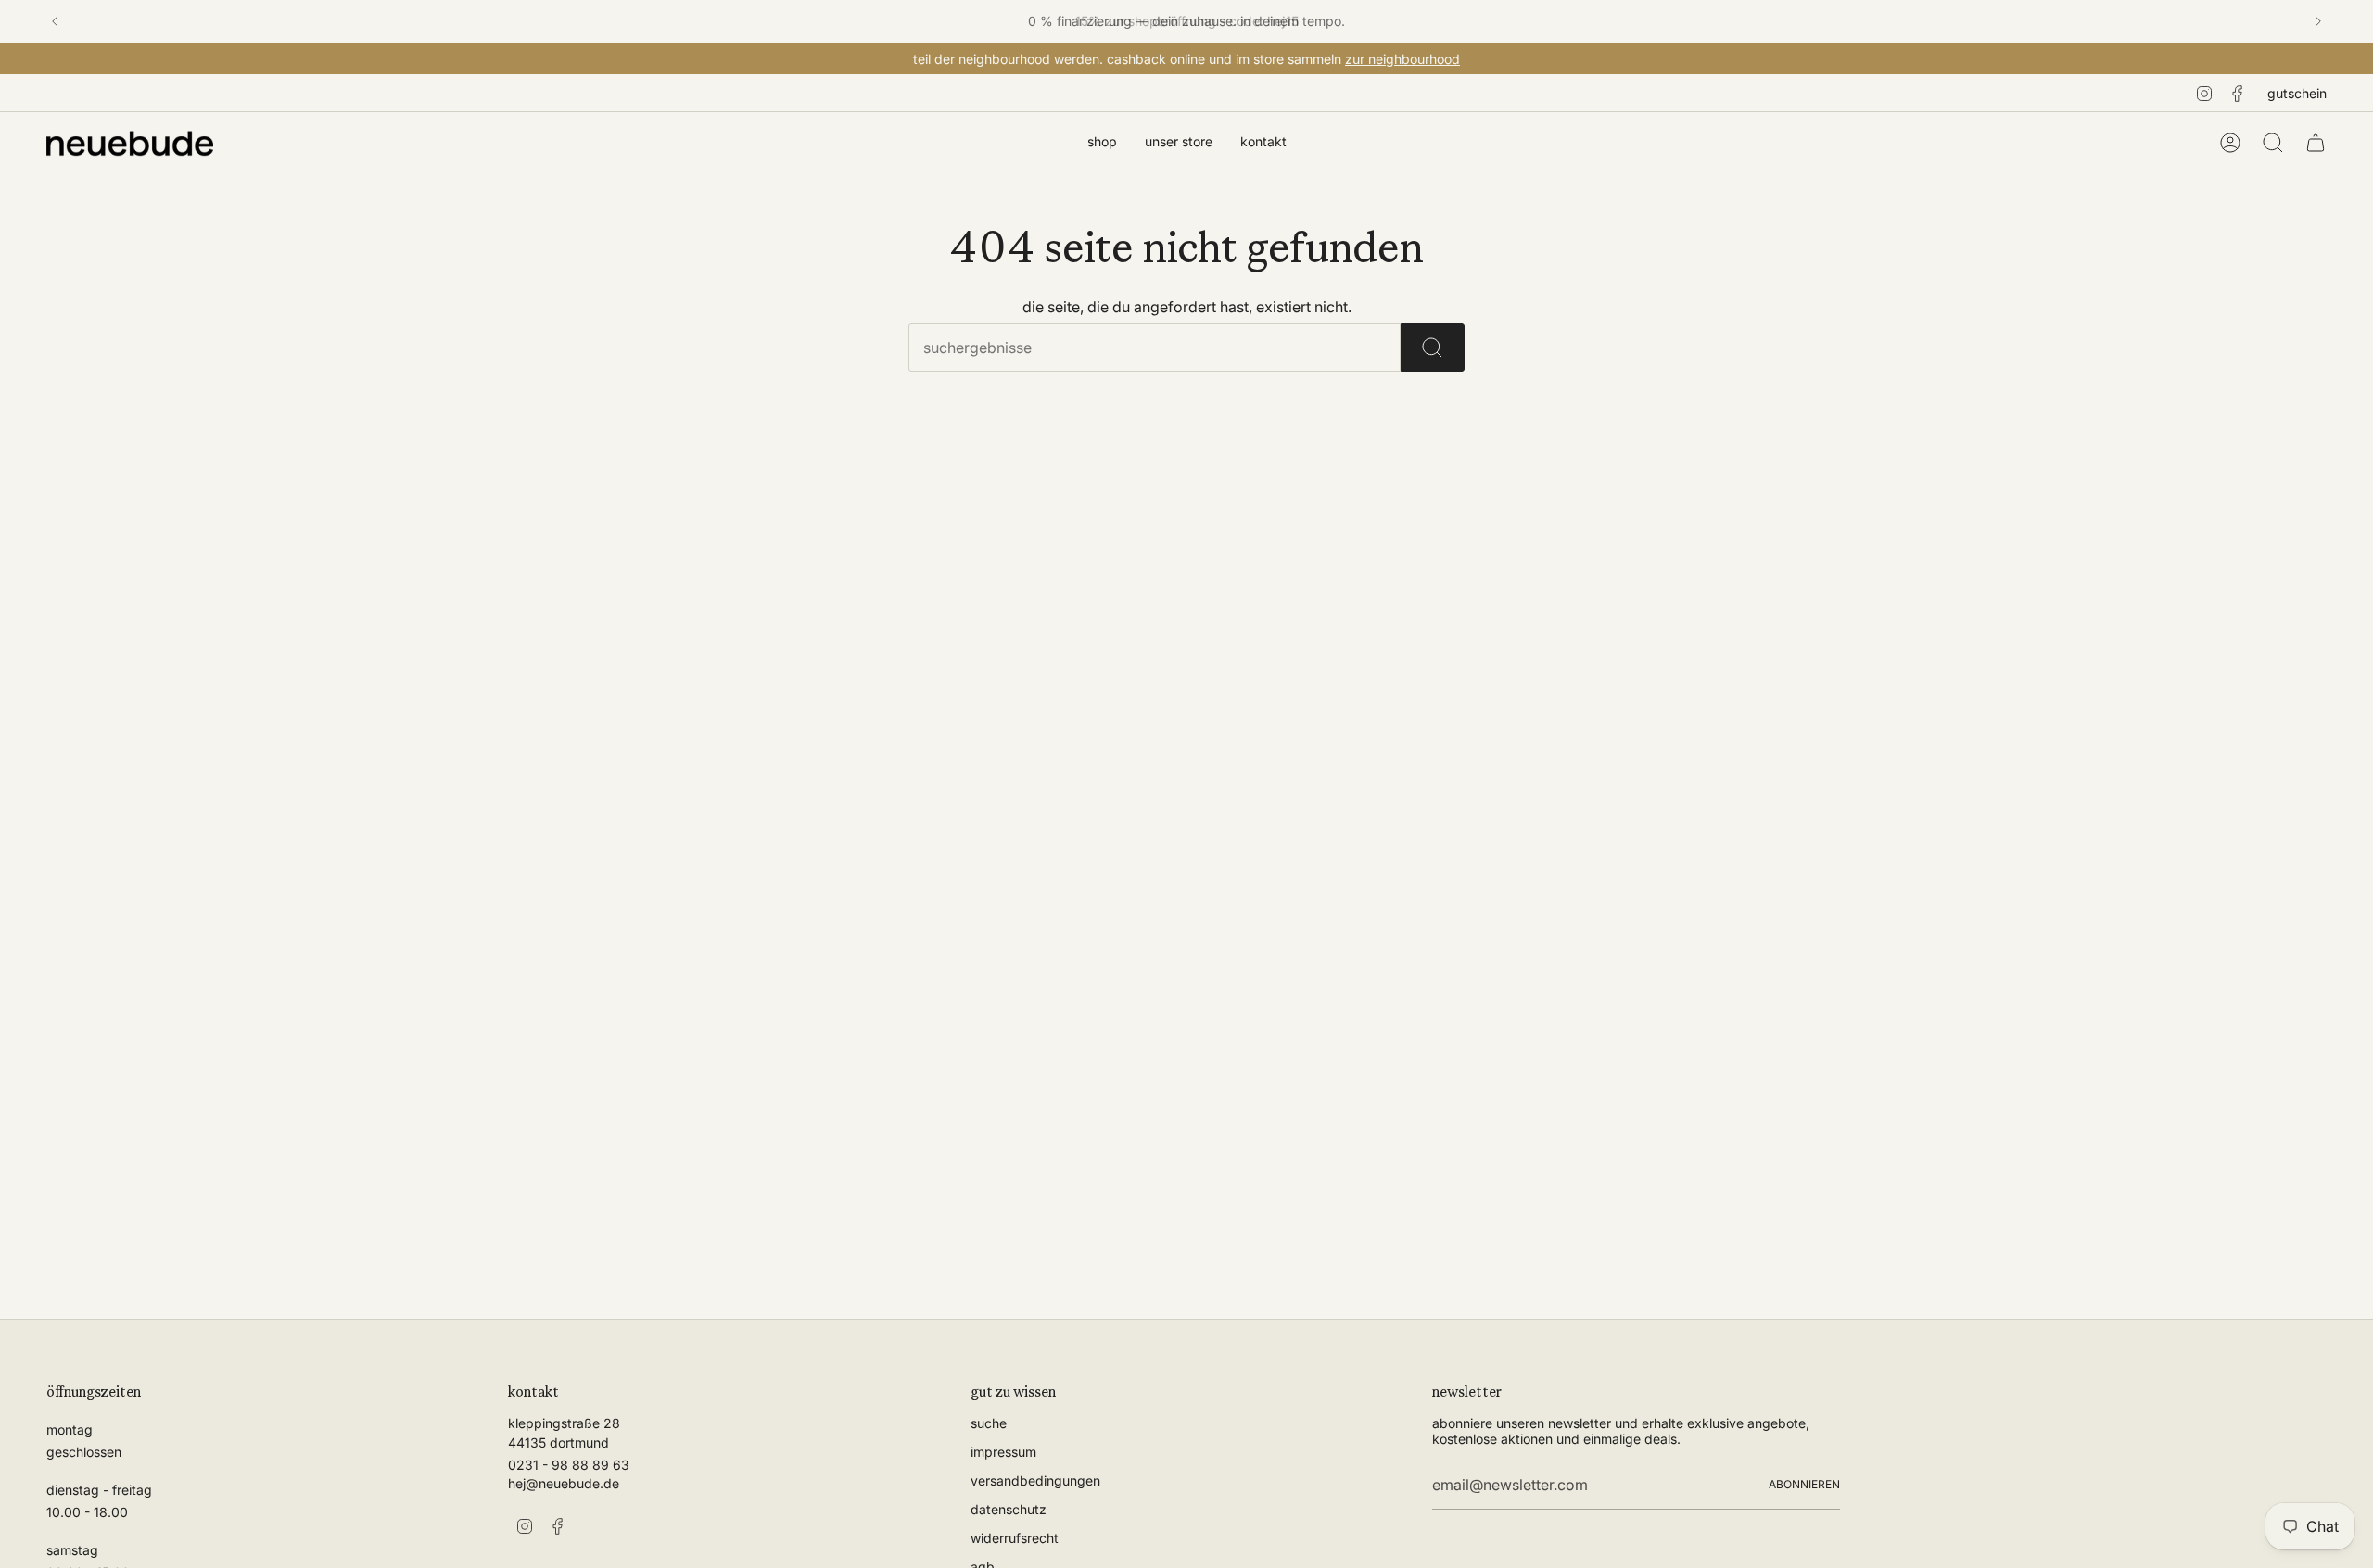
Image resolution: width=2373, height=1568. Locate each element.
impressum (1003, 1452)
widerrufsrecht (1015, 1538)
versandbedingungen (1035, 1480)
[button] (1102, 143)
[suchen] (1433, 348)
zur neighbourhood (1402, 59)
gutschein (2297, 93)
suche (989, 1423)
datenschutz (1009, 1509)
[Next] (2318, 21)
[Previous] (55, 21)
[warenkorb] (2316, 143)
